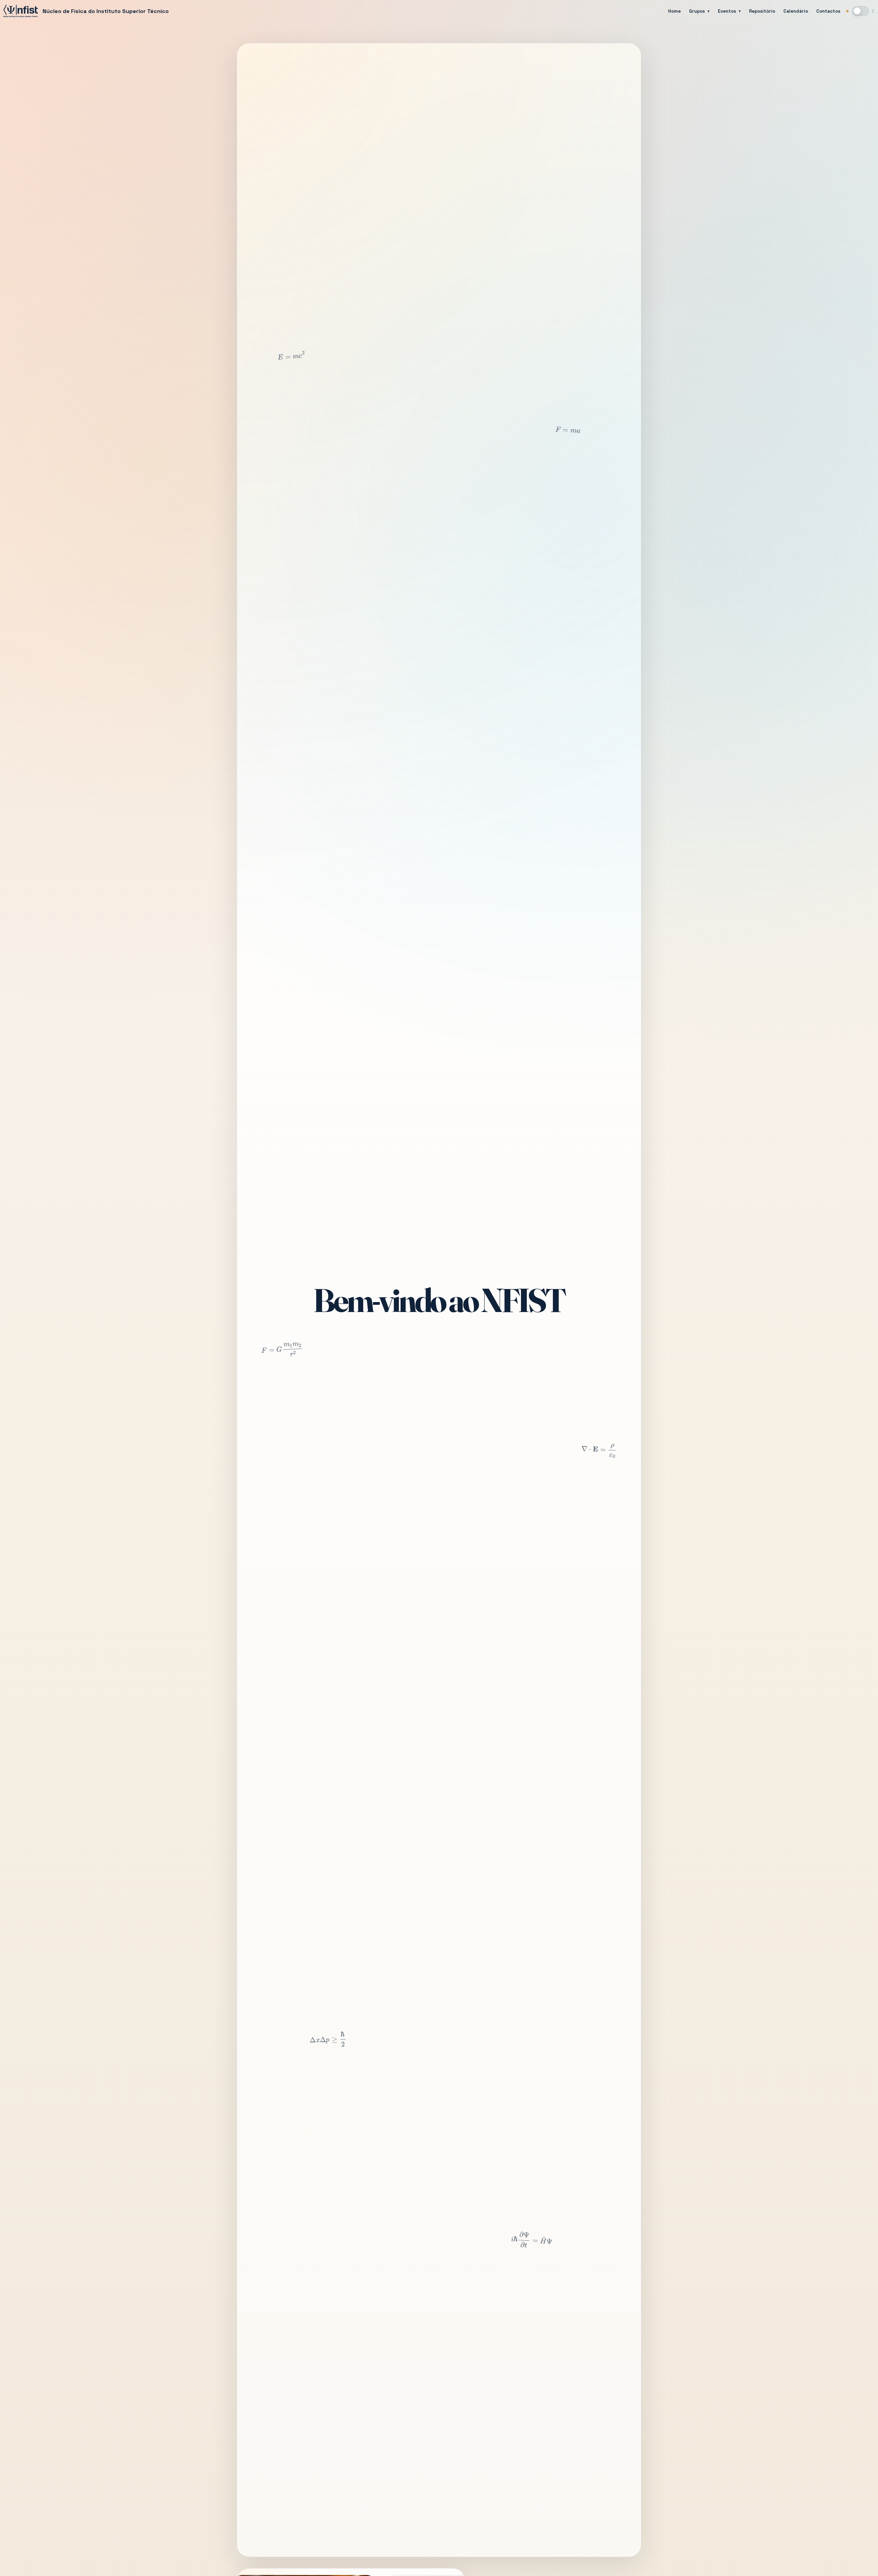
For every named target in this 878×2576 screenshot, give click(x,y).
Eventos (727, 11)
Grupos (697, 11)
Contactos (828, 11)
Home (674, 11)
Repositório (762, 11)
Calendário (796, 11)
